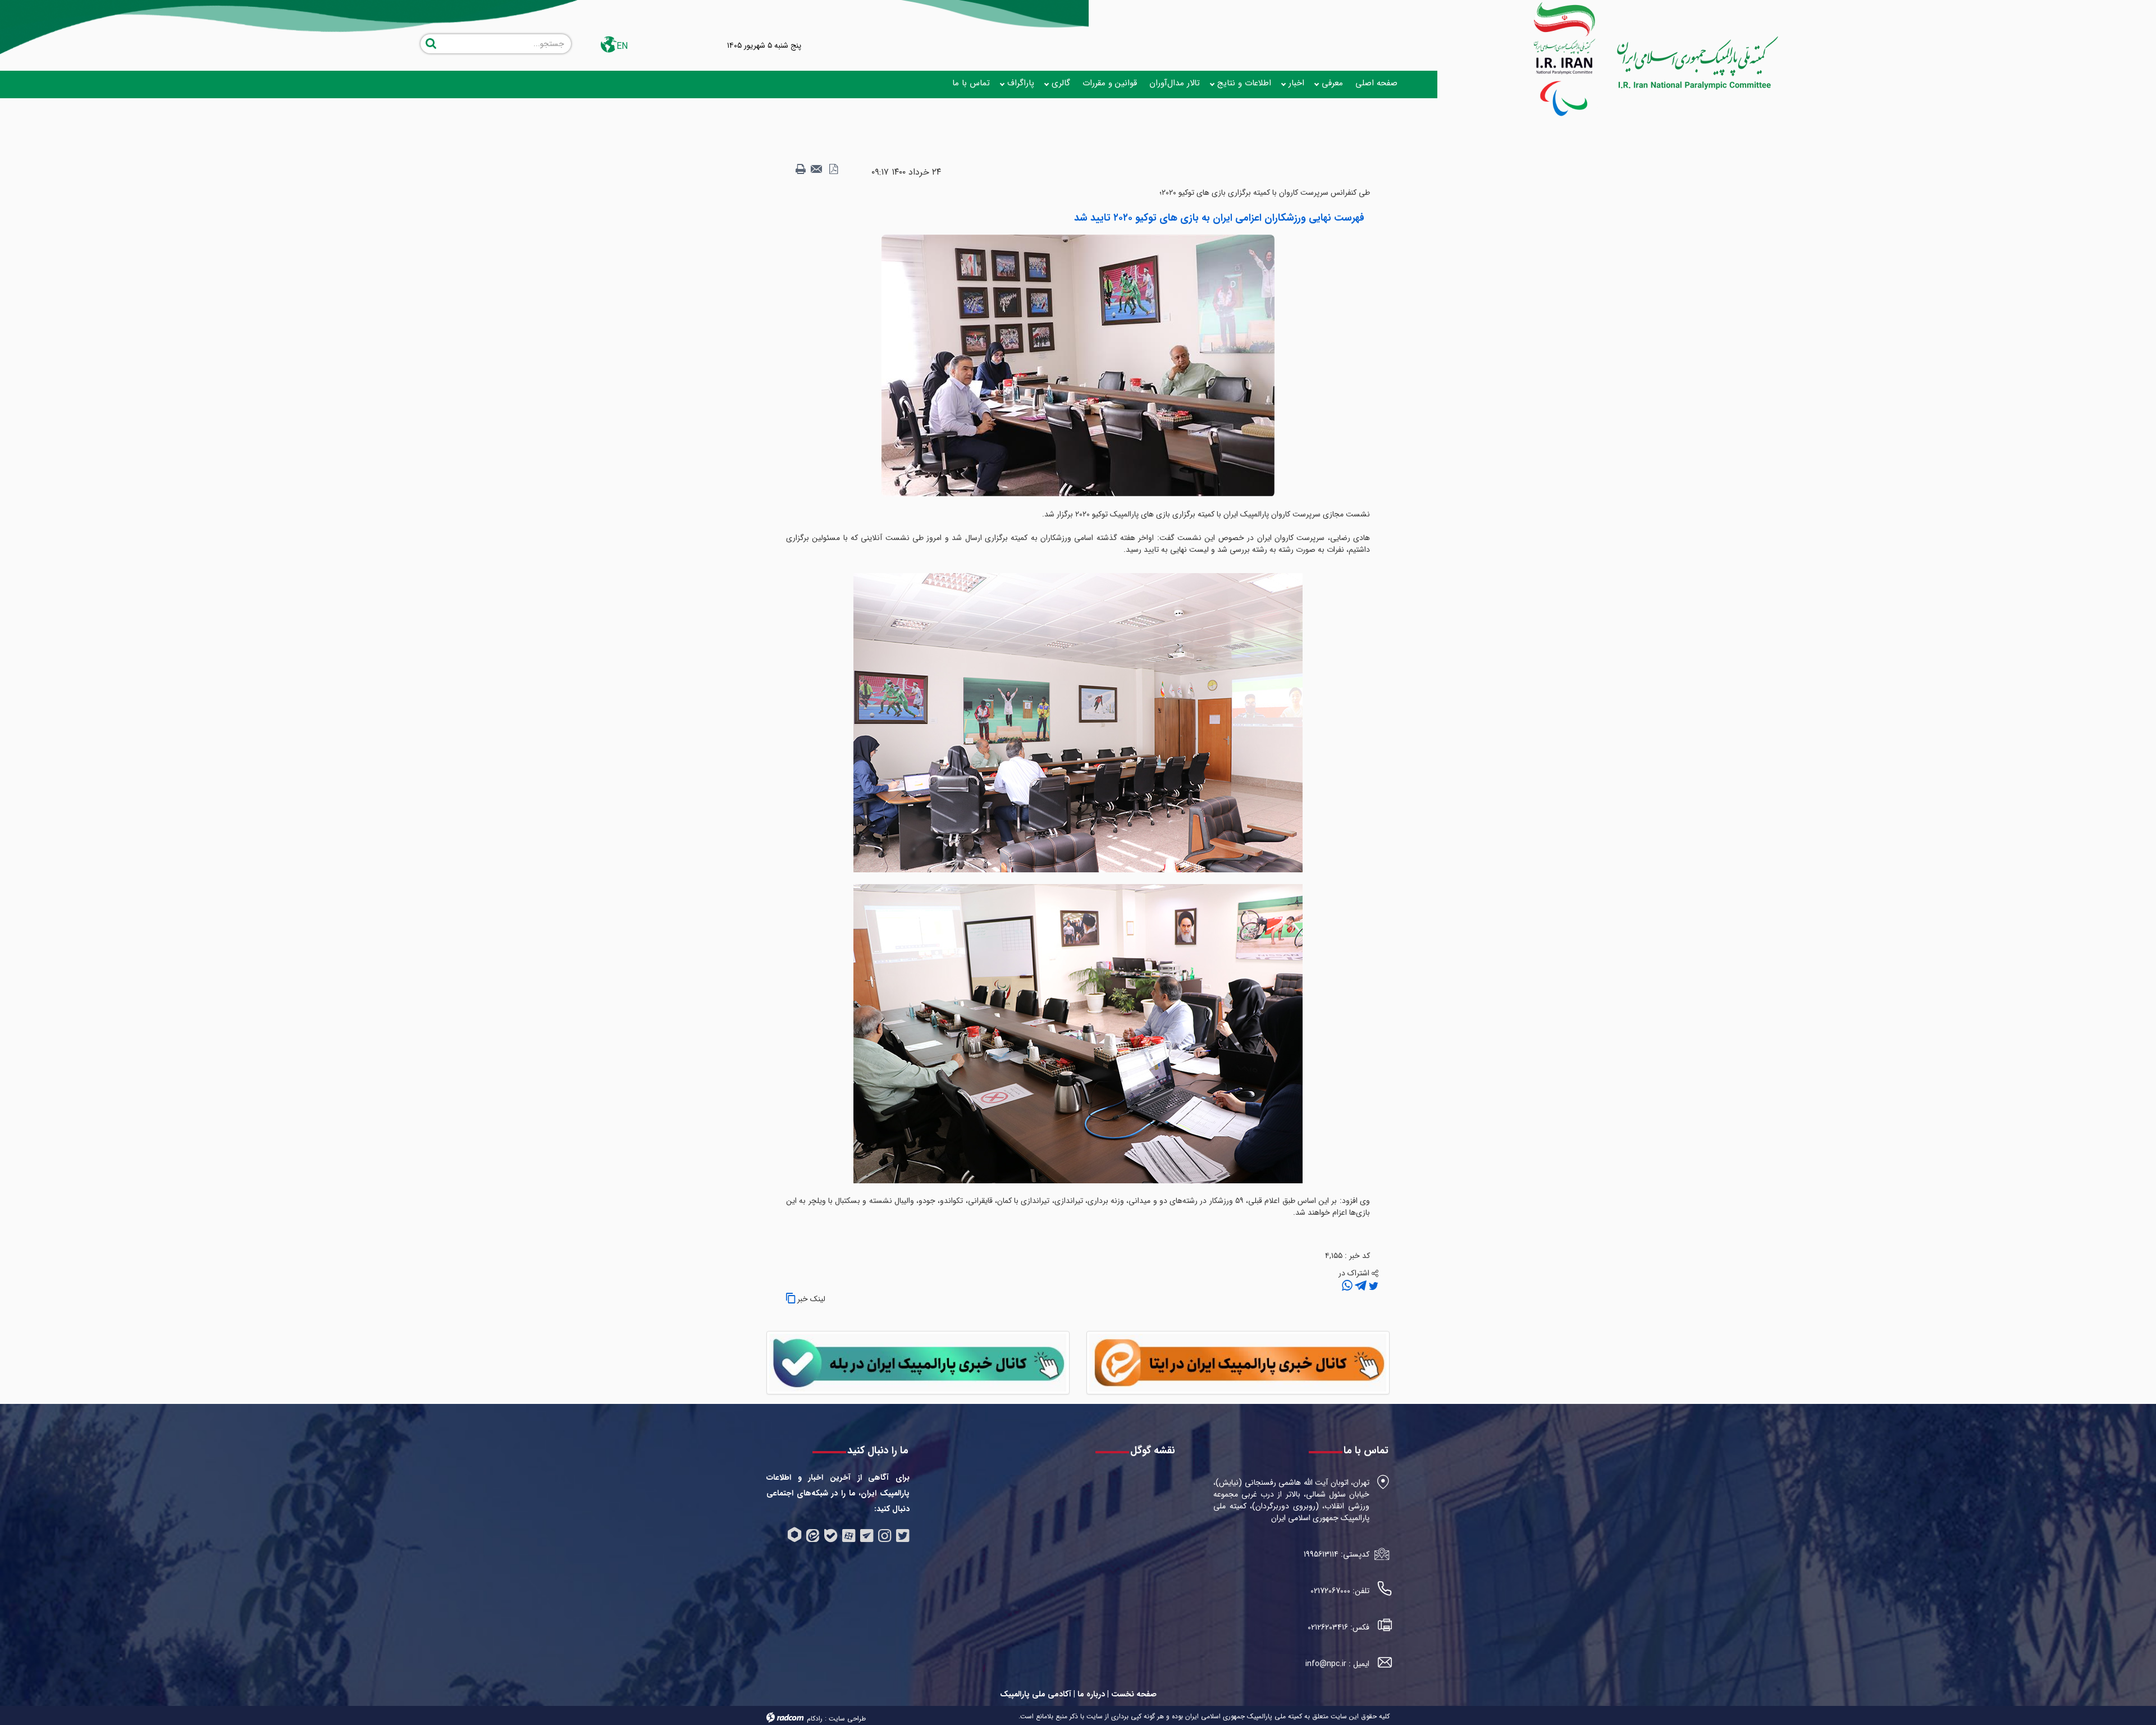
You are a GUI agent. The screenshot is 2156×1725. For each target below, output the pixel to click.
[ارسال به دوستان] (817, 170)
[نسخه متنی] (801, 170)
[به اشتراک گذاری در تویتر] (1372, 1286)
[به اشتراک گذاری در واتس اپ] (1347, 1286)
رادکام (815, 1719)
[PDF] (833, 170)
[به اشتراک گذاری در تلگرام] (1360, 1286)
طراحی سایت (847, 1719)
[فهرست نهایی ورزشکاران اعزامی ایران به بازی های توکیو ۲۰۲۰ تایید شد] (1078, 365)
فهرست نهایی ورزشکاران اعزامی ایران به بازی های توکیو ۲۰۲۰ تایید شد (1219, 218)
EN (622, 46)
